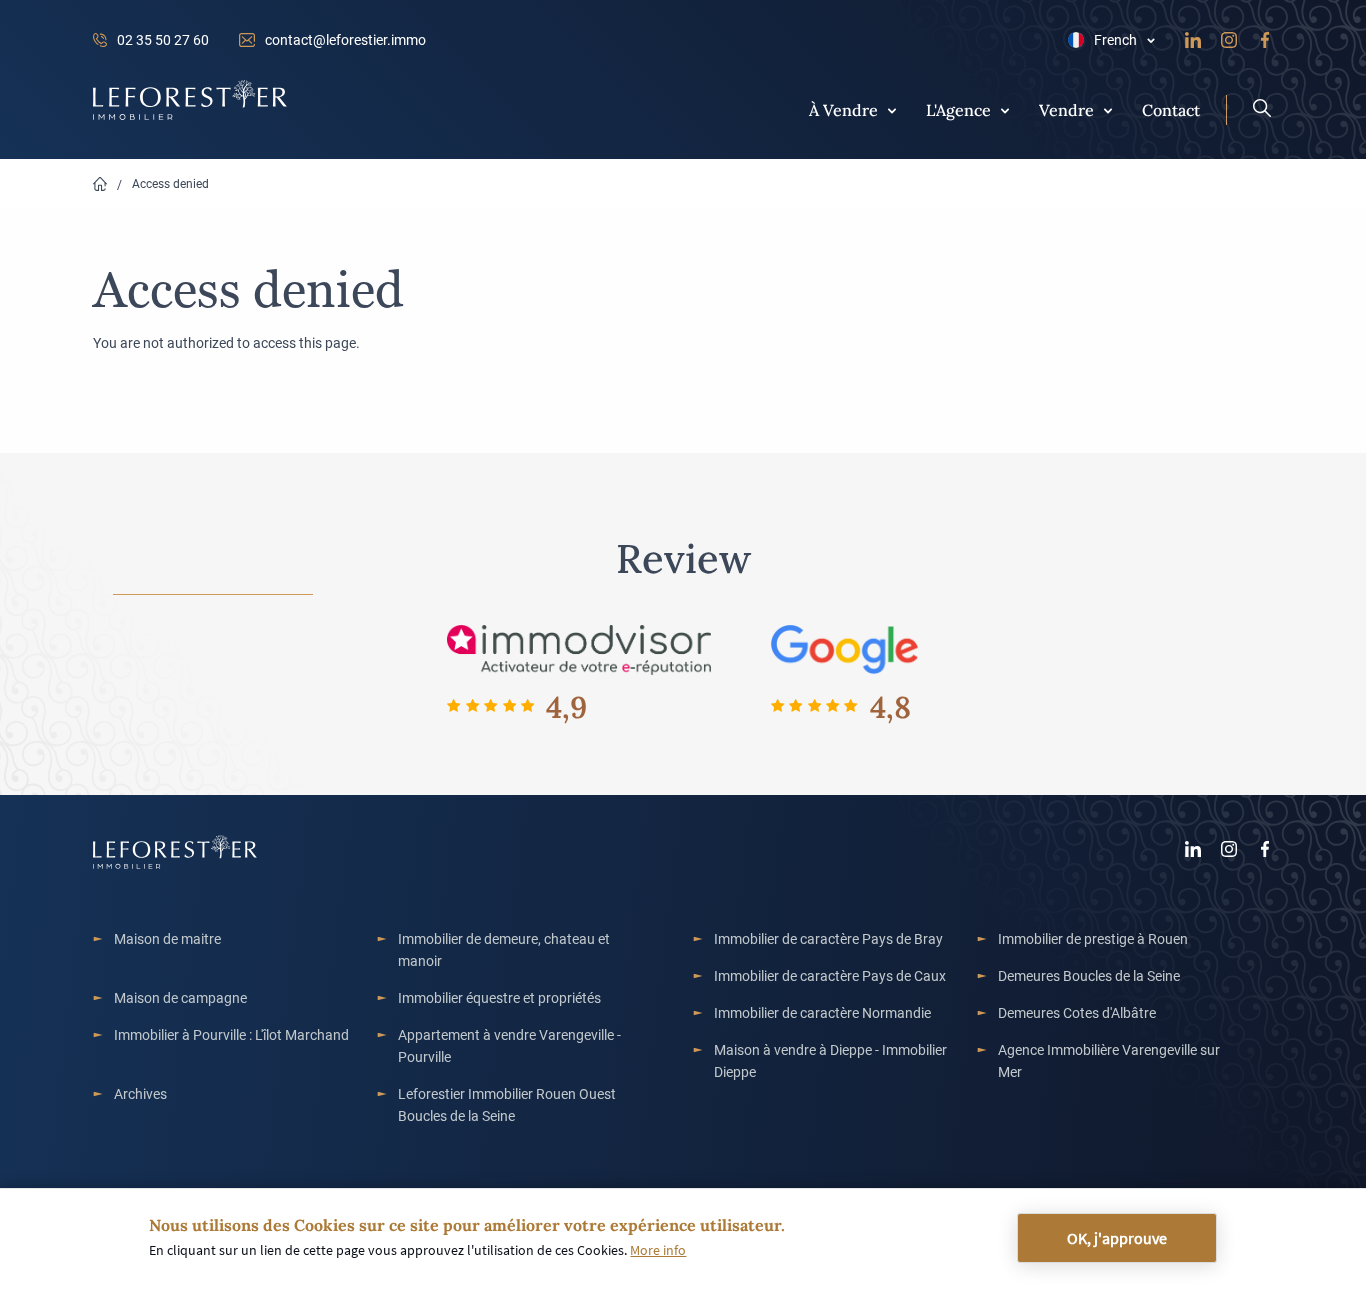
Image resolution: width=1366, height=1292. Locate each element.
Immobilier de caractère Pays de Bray (828, 938)
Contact (1171, 109)
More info (658, 1250)
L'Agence (958, 109)
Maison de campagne (180, 997)
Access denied (170, 183)
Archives (140, 1093)
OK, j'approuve (1117, 1238)
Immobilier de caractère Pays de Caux (830, 975)
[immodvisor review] (578, 648)
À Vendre (843, 109)
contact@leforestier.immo (345, 39)
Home (100, 184)
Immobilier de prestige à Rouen (1093, 938)
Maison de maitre (167, 938)
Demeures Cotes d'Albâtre (1077, 1012)
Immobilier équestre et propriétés (499, 997)
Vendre (1066, 109)
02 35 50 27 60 (163, 39)
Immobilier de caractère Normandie (822, 1012)
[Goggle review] (845, 648)
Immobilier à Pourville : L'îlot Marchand (231, 1034)
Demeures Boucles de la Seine (1089, 975)
